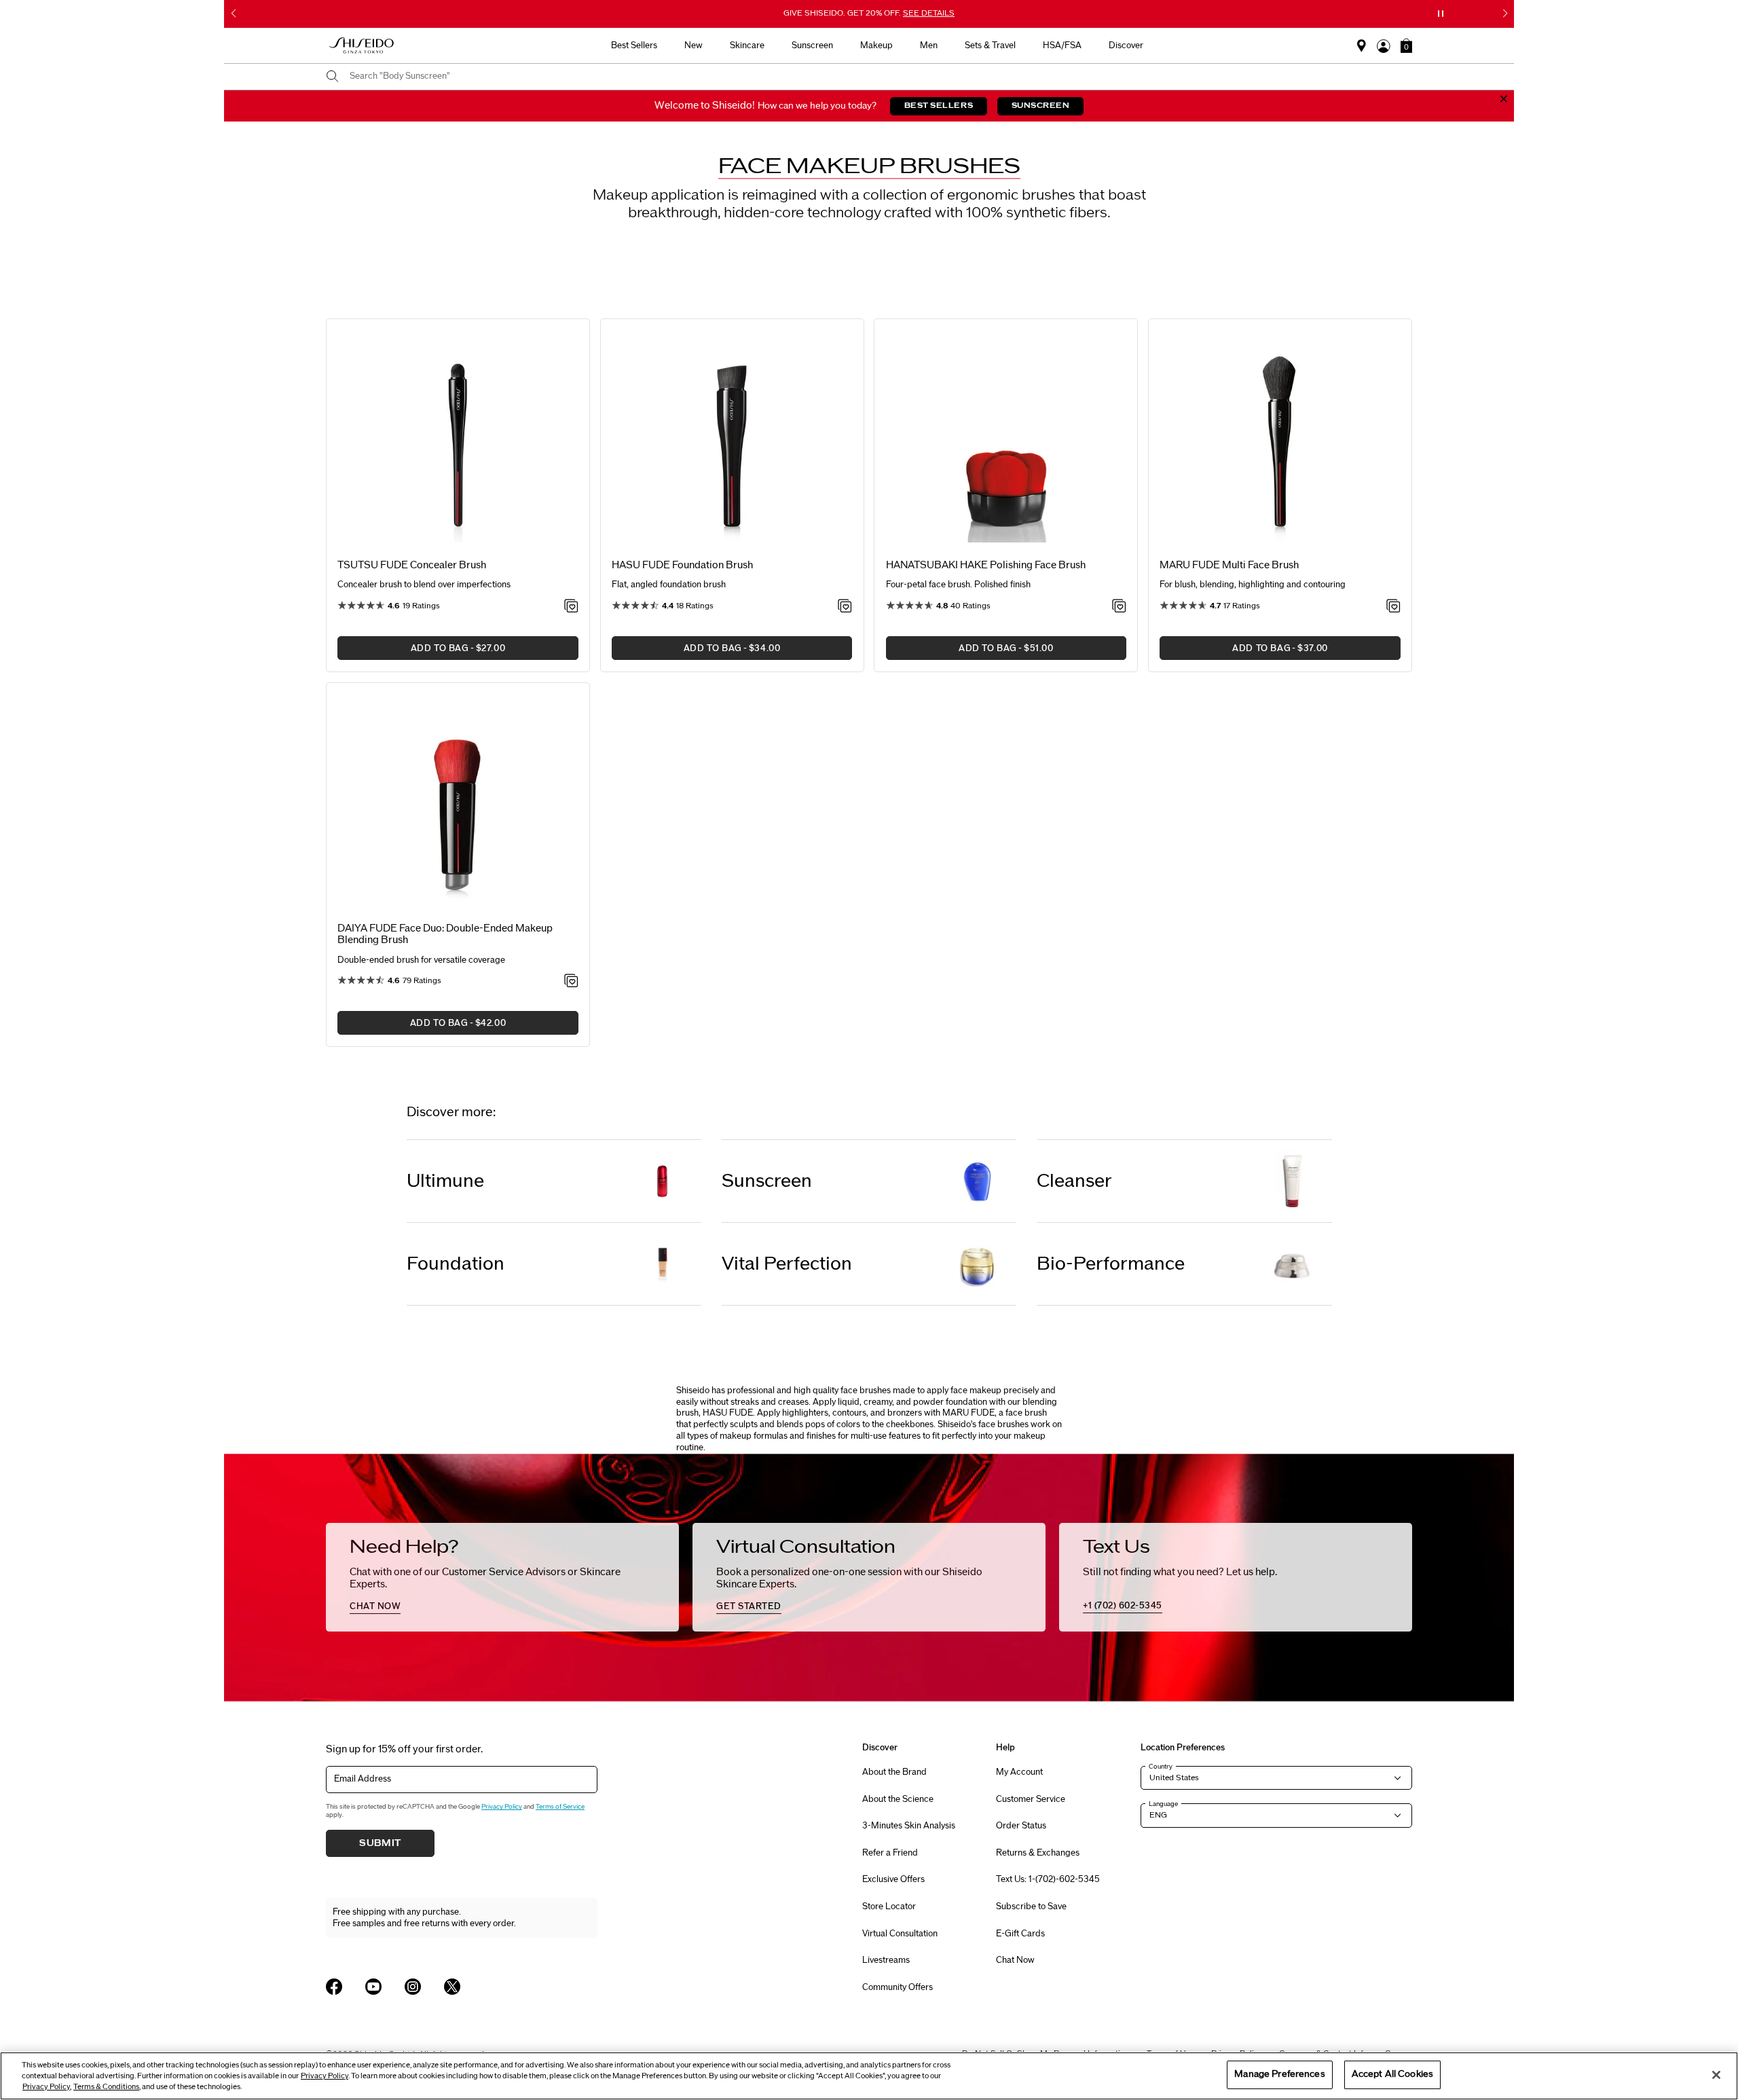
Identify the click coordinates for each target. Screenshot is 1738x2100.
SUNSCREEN (1041, 106)
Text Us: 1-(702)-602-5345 (1048, 1879)
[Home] (362, 46)
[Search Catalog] (333, 77)
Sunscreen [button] (812, 45)
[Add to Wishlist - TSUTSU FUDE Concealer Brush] (571, 607)
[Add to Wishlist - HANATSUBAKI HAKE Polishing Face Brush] (1119, 607)
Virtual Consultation (900, 1934)
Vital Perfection (787, 1264)
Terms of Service (560, 1807)
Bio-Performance (1111, 1264)
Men (929, 45)
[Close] (1716, 2075)
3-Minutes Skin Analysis (909, 1826)
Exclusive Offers (893, 1879)
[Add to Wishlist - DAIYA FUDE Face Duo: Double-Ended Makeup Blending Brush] (571, 982)
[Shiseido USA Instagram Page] (413, 1987)
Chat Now (1015, 1960)
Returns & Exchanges (1038, 1853)
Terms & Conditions (106, 2087)
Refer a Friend (890, 1853)
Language (1163, 1804)
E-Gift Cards (1020, 1934)
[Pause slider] (1441, 14)
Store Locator (889, 1906)
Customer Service (1031, 1799)
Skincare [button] (747, 45)
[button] (1406, 45)
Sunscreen (767, 1181)
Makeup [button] (876, 45)
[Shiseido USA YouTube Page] (373, 1987)
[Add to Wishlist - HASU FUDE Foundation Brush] (845, 607)
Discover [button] (1126, 45)
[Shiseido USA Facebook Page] (334, 1987)
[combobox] (881, 77)
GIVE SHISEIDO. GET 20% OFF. (870, 14)
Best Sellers (634, 45)
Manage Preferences (1279, 2074)
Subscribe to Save (1031, 1906)
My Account (1019, 1772)
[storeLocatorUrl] (1362, 46)
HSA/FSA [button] (1062, 45)
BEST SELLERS (939, 106)
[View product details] (458, 440)
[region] (869, 2076)
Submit (380, 1843)
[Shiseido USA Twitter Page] (452, 1987)
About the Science (898, 1799)
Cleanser (1074, 1181)
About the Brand (894, 1772)
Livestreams (886, 1960)
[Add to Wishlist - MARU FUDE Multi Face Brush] (1393, 607)
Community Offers (898, 1987)
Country (1161, 1767)
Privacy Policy (502, 1807)
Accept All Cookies (1392, 2074)
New (694, 45)
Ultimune (445, 1181)
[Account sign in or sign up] (1384, 46)
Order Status (1021, 1826)
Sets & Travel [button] (990, 45)
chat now (375, 1606)
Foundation (456, 1264)
